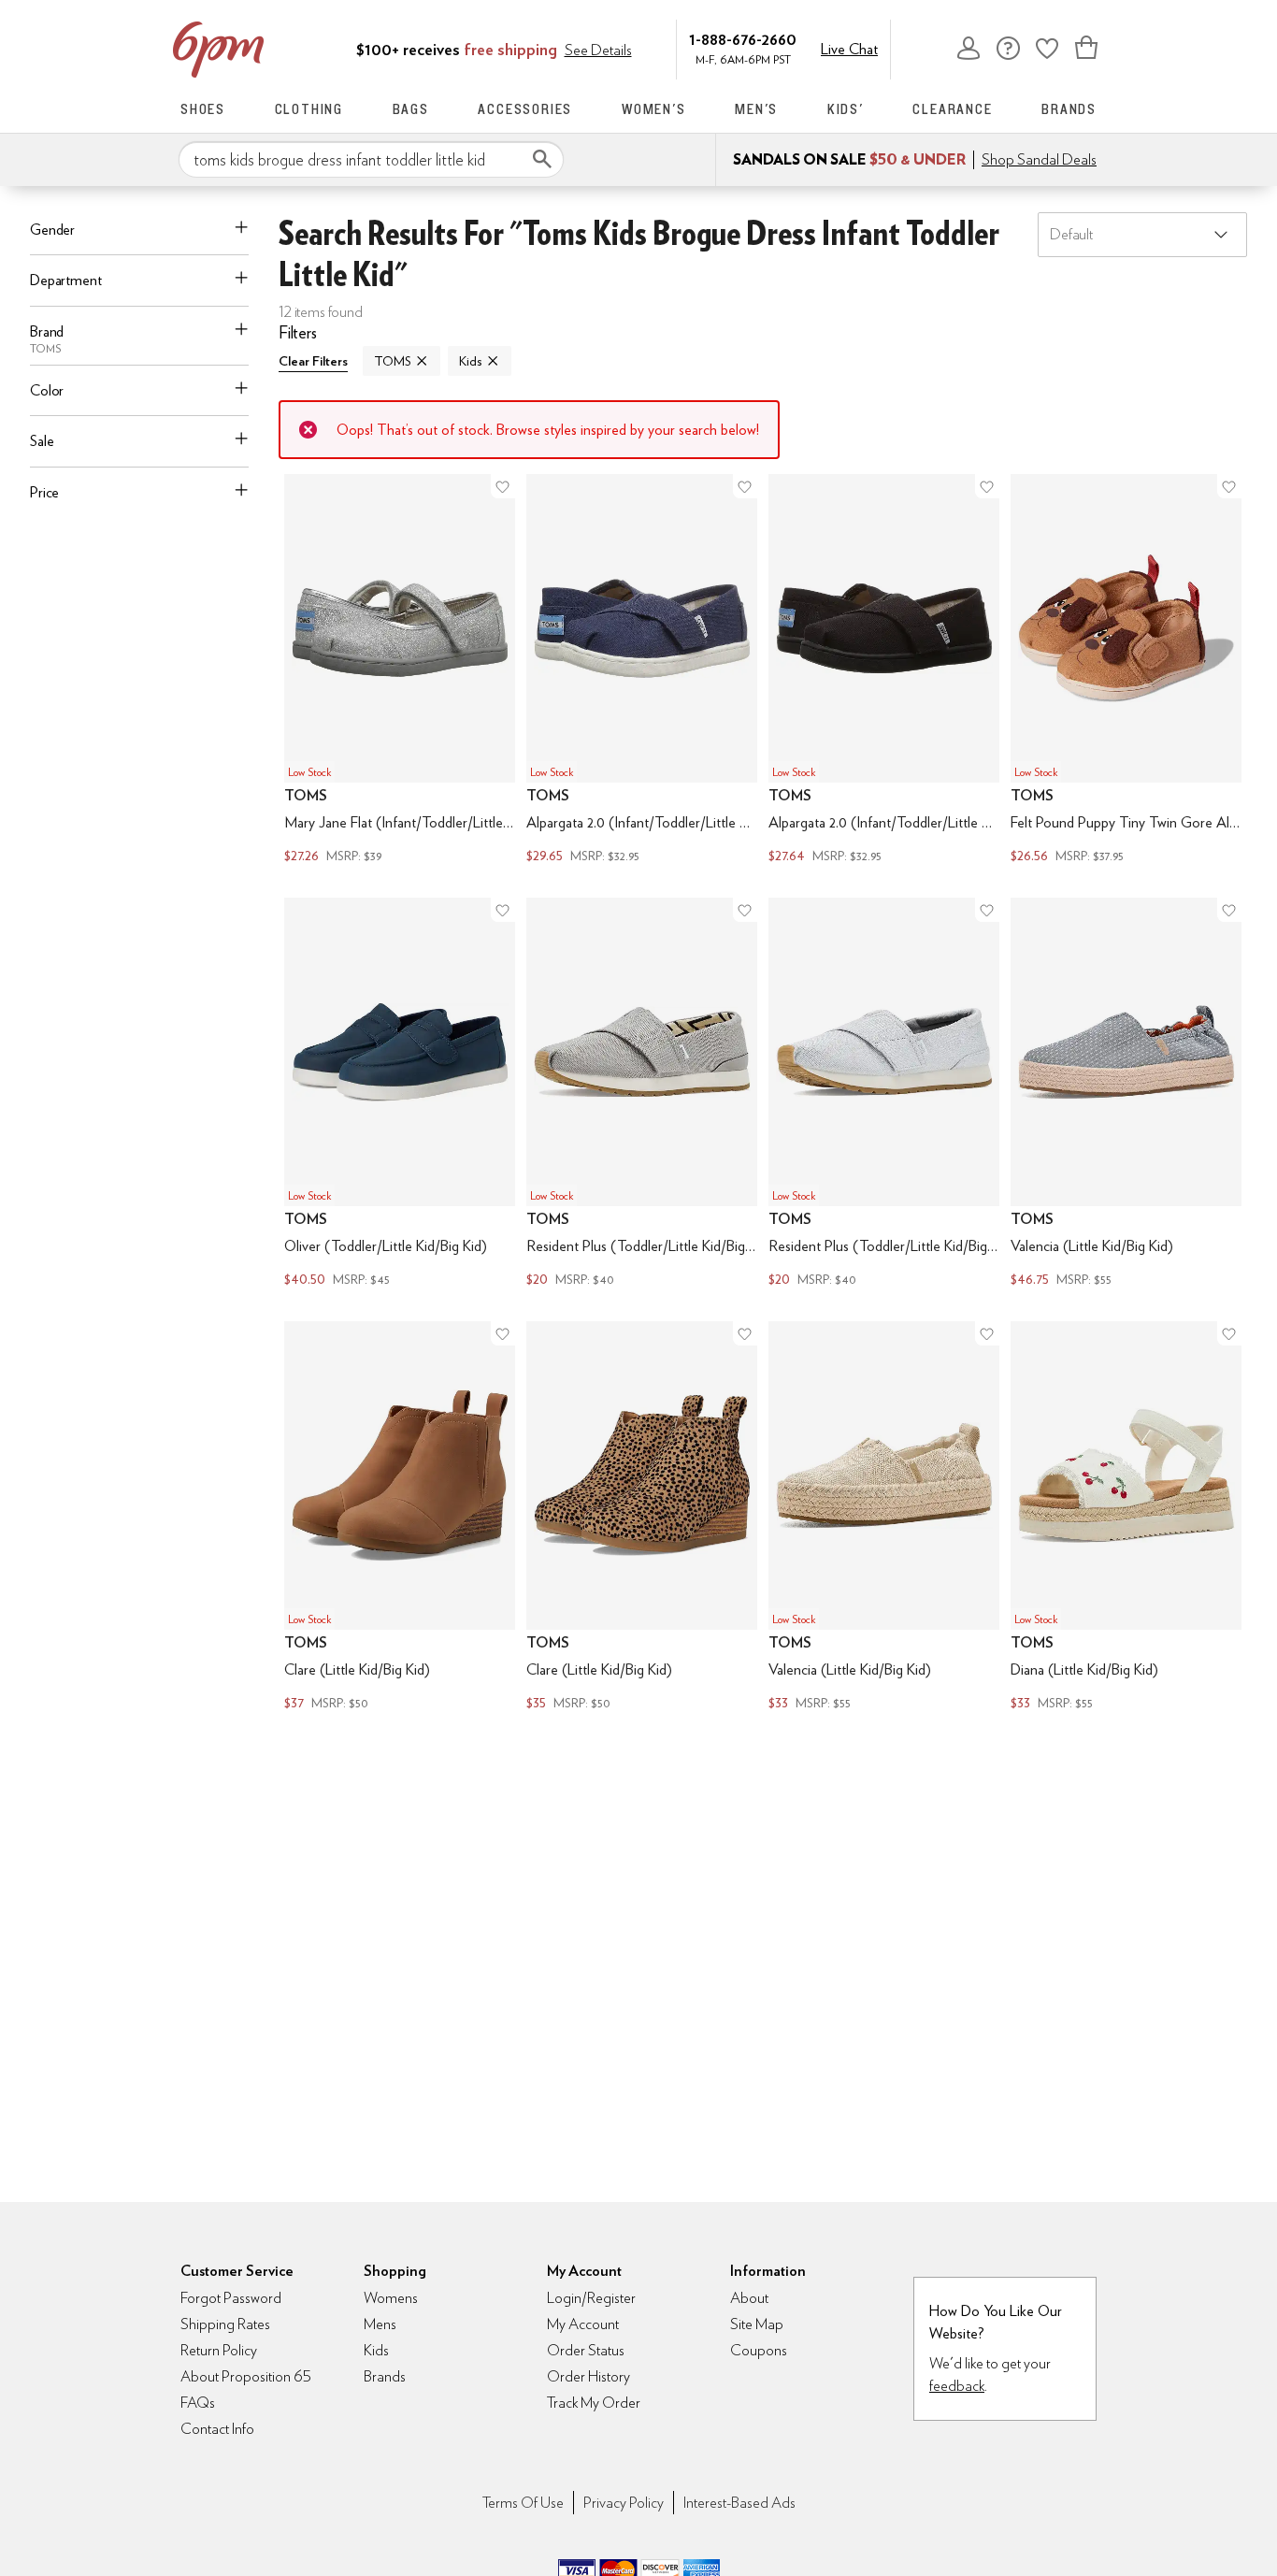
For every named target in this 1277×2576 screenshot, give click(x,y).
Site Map (757, 2324)
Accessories (525, 109)
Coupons (759, 2350)
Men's (756, 109)
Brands (1069, 109)
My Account (969, 48)
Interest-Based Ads (739, 2503)
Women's (654, 109)
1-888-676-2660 (743, 39)
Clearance (952, 109)
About (749, 2298)
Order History (588, 2376)
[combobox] (371, 160)
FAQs (198, 2403)
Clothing (309, 109)
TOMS (392, 361)
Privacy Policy (624, 2503)
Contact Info (217, 2429)
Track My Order (594, 2403)
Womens (391, 2298)
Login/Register (591, 2298)
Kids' (846, 109)
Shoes (203, 109)
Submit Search (542, 159)
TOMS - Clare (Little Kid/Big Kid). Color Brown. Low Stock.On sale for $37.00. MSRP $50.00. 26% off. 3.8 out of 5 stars (400, 1518)
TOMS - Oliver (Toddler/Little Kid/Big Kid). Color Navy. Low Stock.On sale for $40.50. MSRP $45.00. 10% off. (400, 1094)
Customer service (1008, 48)
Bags (411, 109)
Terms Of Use (523, 2503)
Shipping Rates (225, 2324)
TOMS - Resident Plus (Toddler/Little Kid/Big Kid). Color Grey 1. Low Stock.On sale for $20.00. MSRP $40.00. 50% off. (642, 1094)
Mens (380, 2324)
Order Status (586, 2350)
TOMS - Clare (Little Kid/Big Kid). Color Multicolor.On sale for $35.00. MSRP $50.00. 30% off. (642, 1518)
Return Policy (219, 2350)
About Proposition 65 (246, 2376)
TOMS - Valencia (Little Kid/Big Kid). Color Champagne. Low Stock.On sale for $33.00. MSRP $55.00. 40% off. (884, 1518)
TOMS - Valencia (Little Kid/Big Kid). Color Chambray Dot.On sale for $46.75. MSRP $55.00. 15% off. (1126, 1094)
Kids (470, 361)
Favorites (1047, 48)
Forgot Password (231, 2298)
